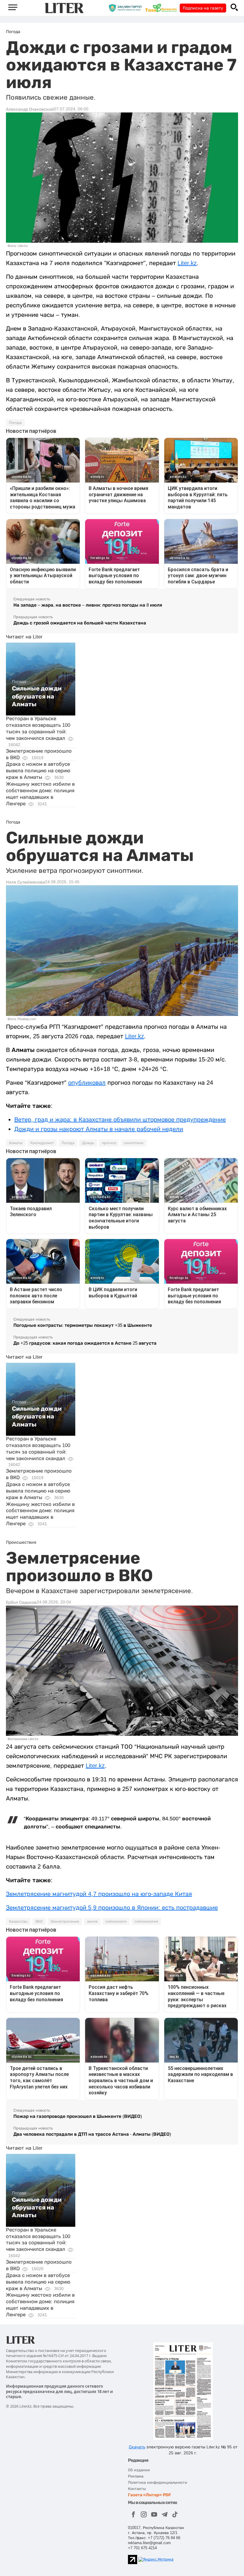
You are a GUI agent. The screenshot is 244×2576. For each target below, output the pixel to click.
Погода (15, 423)
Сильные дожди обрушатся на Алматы (37, 696)
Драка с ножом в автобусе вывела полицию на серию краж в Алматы (38, 771)
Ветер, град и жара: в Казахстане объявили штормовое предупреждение (120, 1119)
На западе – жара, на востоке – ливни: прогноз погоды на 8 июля (88, 605)
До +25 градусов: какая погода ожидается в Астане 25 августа (85, 1343)
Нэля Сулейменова (25, 882)
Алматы (16, 1143)
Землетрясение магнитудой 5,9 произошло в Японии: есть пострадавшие (112, 1908)
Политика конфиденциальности (158, 2482)
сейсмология (146, 1922)
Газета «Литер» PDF (150, 2495)
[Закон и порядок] (127, 8)
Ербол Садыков (21, 1602)
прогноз (109, 1143)
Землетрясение (65, 1922)
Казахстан (18, 1922)
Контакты (137, 2489)
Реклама (136, 2476)
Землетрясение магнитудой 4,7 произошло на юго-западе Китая (99, 1894)
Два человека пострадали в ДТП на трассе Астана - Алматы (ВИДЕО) (92, 2134)
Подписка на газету (203, 8)
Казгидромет (42, 1143)
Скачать (137, 2447)
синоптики (134, 1143)
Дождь (88, 1143)
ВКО (39, 1922)
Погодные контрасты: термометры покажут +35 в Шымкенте (83, 1325)
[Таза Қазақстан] (162, 8)
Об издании (139, 2470)
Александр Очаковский (30, 109)
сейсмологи (116, 1922)
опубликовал (87, 1083)
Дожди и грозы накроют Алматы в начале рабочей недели (99, 1129)
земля (92, 1922)
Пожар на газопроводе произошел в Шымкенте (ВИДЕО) (78, 2116)
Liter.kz (187, 263)
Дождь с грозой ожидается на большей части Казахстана (80, 623)
